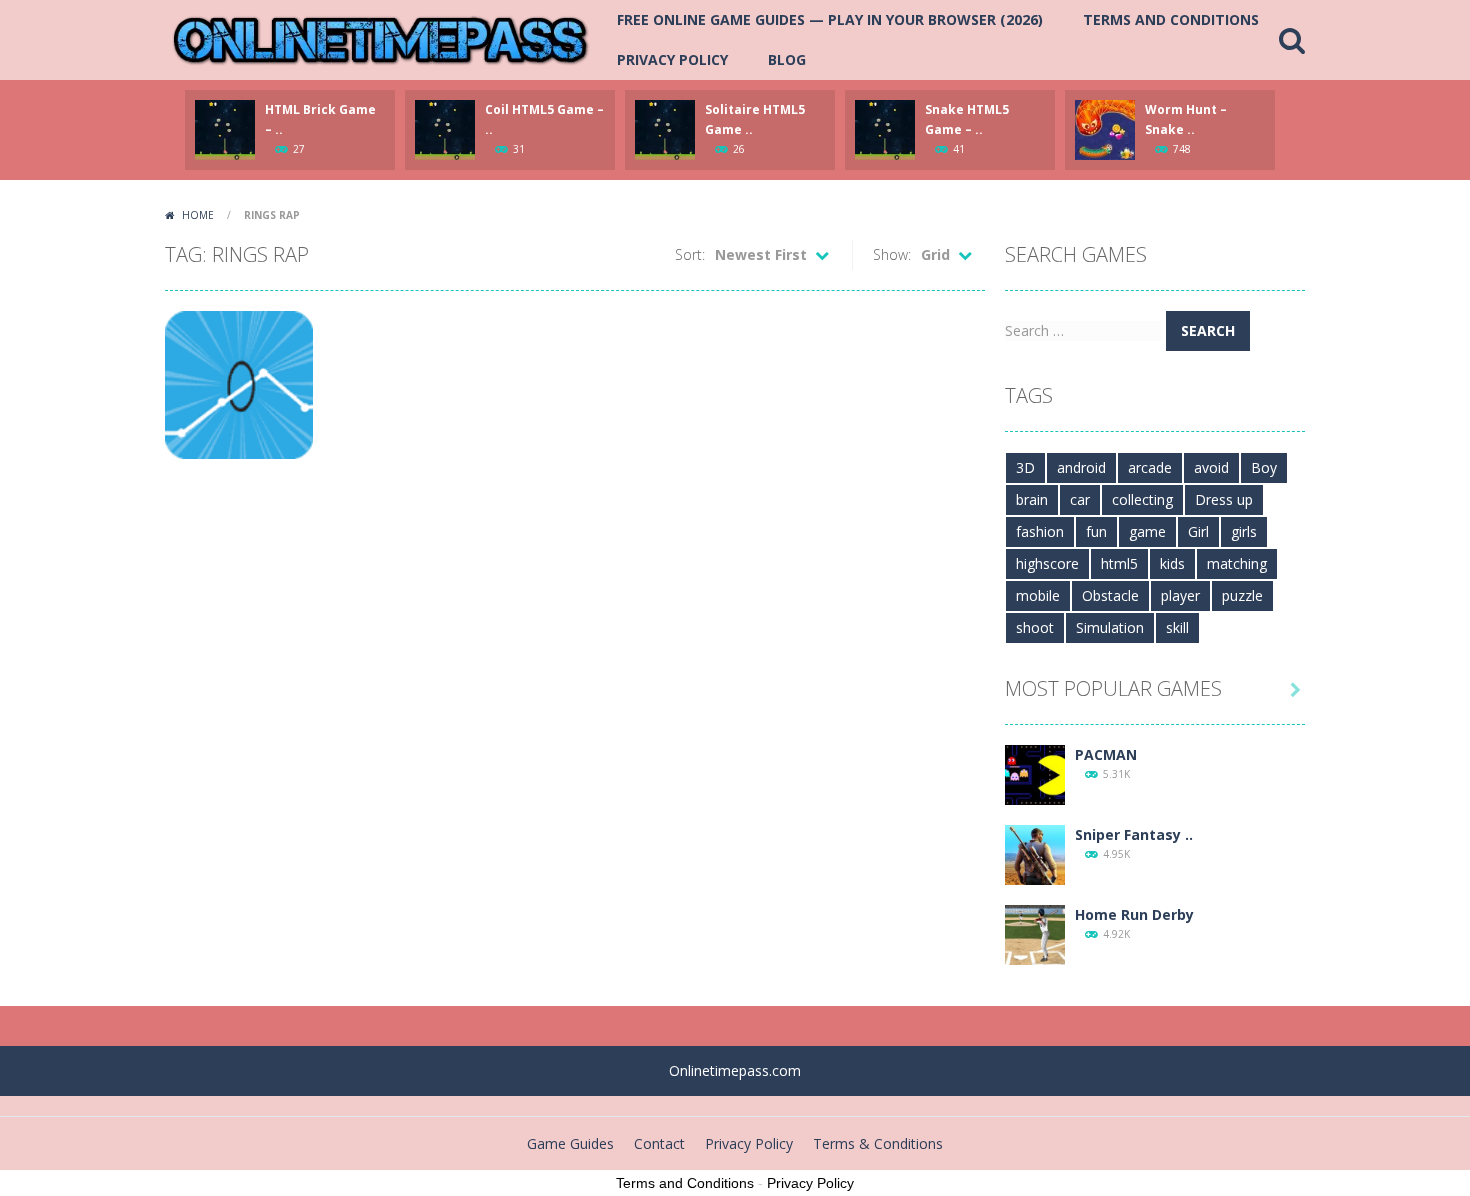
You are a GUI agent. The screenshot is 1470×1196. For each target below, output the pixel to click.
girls (1244, 531)
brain (1032, 499)
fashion (1040, 531)
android (1081, 467)
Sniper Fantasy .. (1134, 834)
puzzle (1242, 595)
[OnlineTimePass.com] (380, 38)
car (1080, 499)
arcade (1150, 467)
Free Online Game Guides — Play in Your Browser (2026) (830, 19)
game (1147, 531)
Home (198, 215)
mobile (1038, 595)
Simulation (1110, 627)
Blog (787, 59)
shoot (1035, 627)
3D (1025, 467)
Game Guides (570, 1143)
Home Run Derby (1134, 914)
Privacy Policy (672, 59)
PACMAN (1106, 754)
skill (1177, 627)
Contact (659, 1143)
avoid (1211, 467)
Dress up (1224, 499)
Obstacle (1110, 595)
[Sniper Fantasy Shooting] (1035, 853)
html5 (1119, 563)
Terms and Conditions (1171, 19)
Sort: (690, 254)
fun (1096, 531)
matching (1237, 563)
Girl (1198, 531)
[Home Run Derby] (1035, 933)
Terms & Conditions (878, 1143)
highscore (1047, 563)
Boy (1264, 467)
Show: (892, 254)
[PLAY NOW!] (225, 128)
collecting (1142, 499)
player (1180, 595)
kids (1172, 563)
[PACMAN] (1035, 773)
